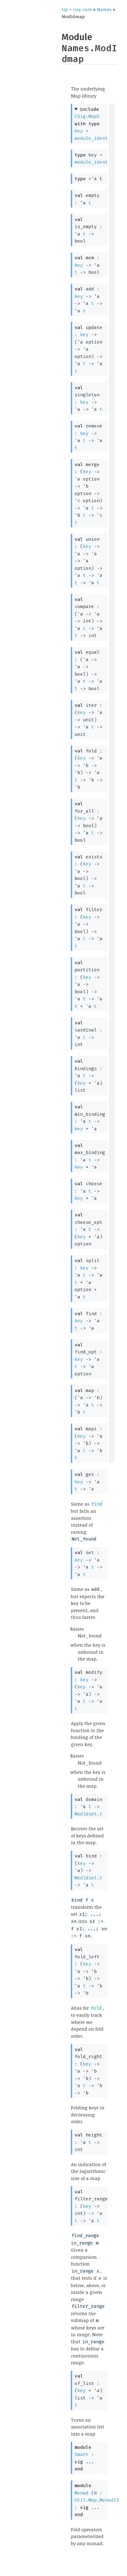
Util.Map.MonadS (95, 2500)
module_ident (91, 138)
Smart (82, 2454)
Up (65, 10)
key (79, 131)
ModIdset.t (88, 1814)
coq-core (82, 10)
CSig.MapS (87, 116)
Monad (82, 2493)
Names (104, 10)
